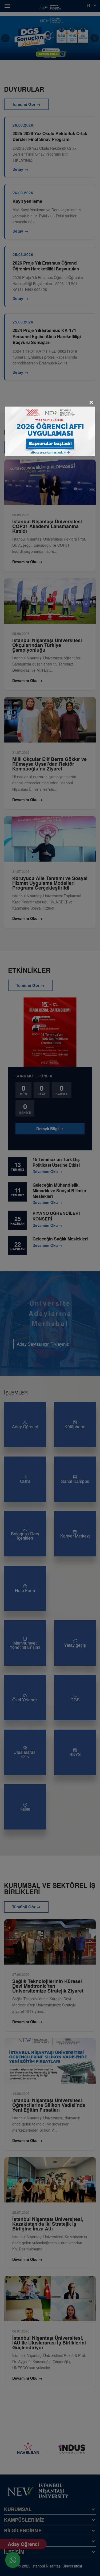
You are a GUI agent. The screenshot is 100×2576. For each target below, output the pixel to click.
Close (91, 403)
